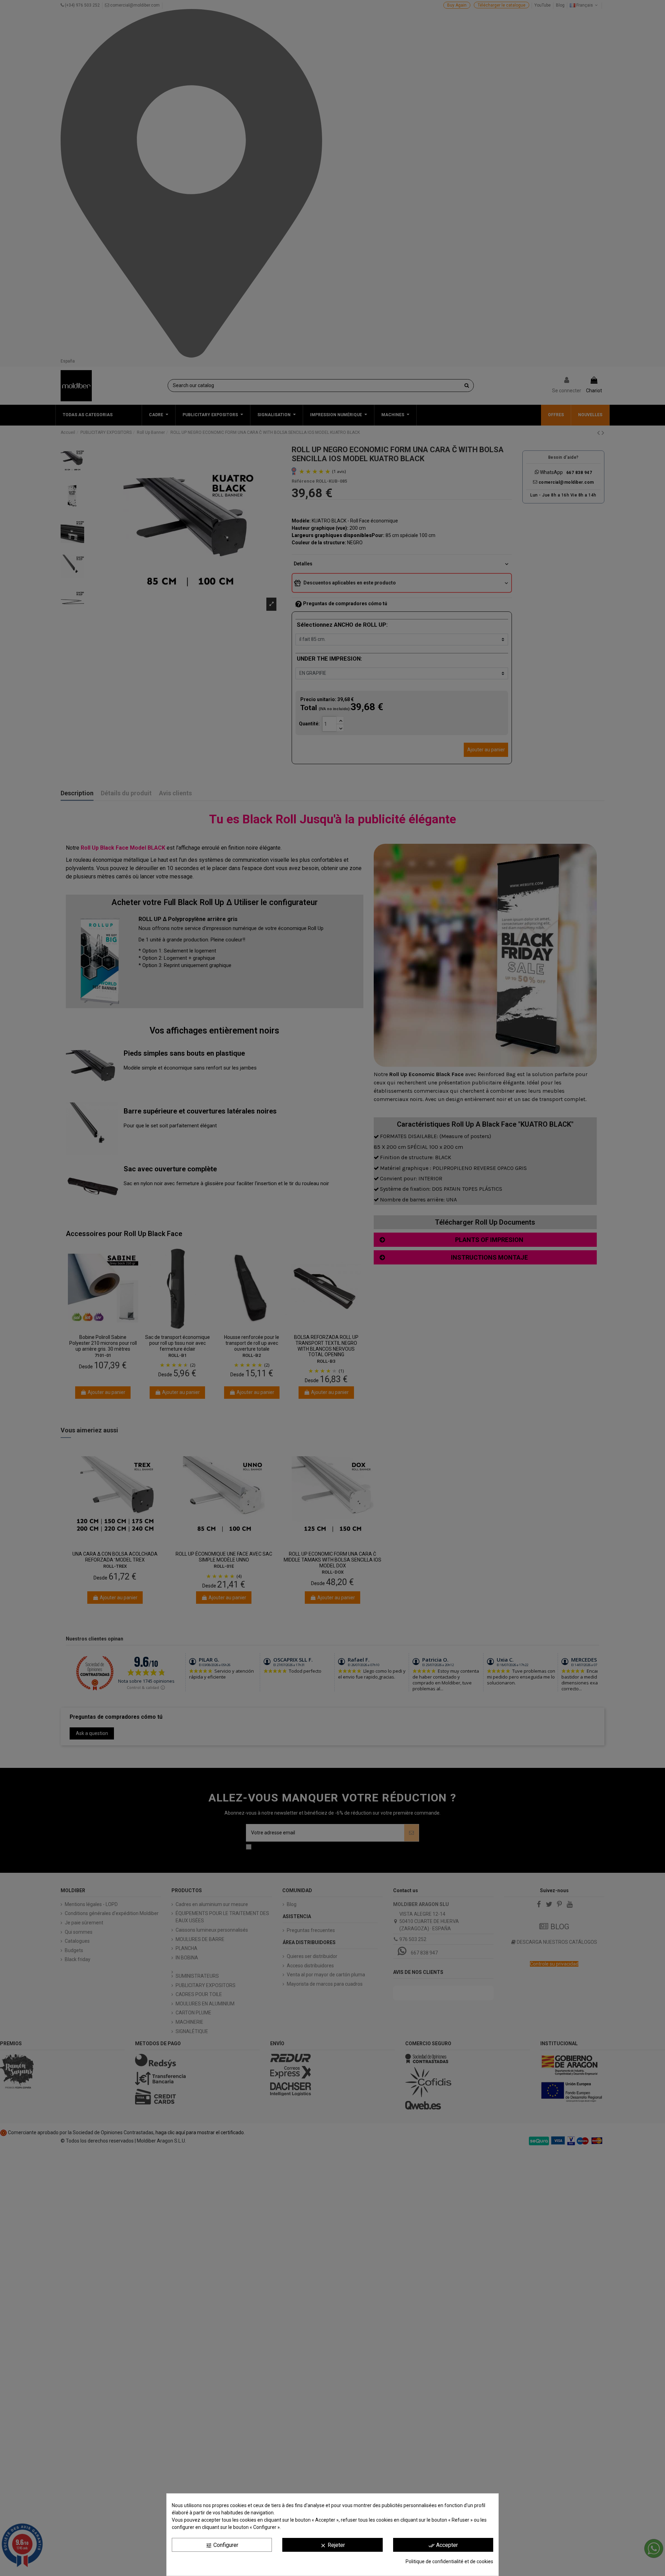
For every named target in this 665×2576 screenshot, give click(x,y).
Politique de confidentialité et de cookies (449, 2561)
